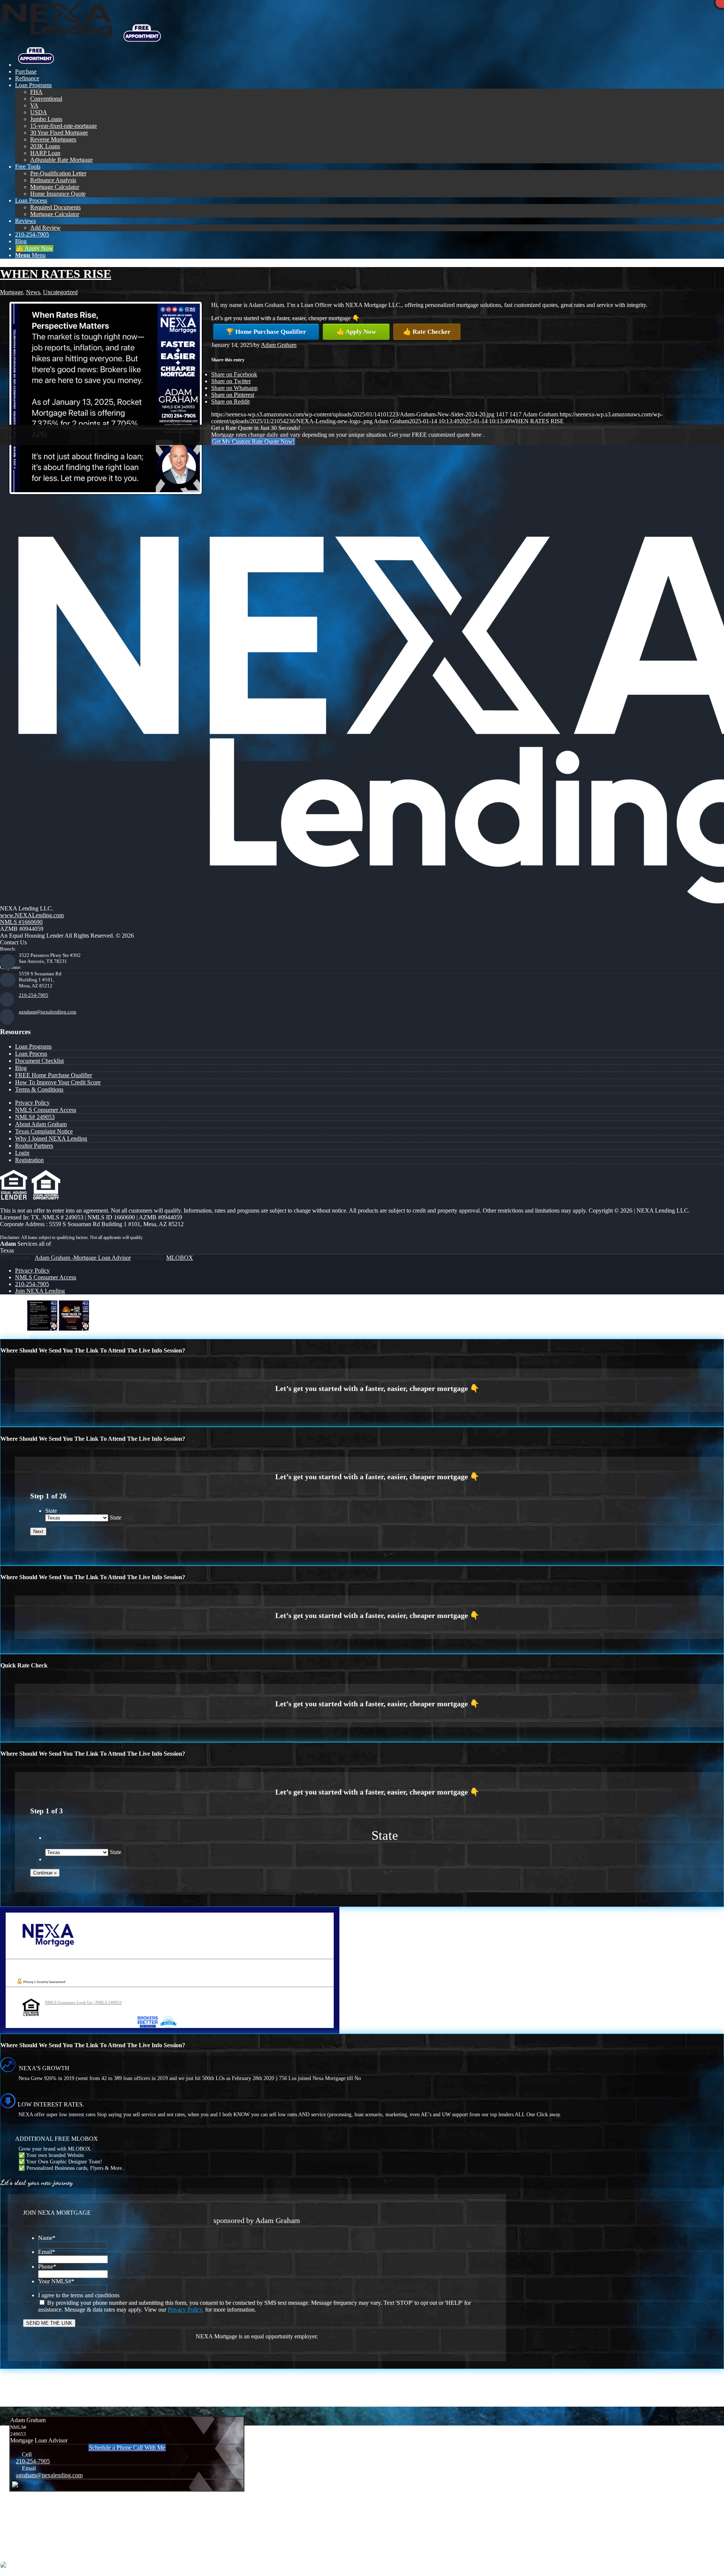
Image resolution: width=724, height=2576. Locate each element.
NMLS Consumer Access (46, 1110)
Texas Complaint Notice (44, 1131)
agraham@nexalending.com (48, 1012)
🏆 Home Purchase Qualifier (266, 332)
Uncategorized (60, 292)
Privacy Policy (32, 1103)
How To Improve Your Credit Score (58, 1082)
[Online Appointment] (36, 65)
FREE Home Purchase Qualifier (54, 1075)
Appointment (145, 34)
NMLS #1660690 (21, 922)
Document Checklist (39, 1061)
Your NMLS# (56, 2281)
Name (47, 2238)
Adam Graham (279, 345)
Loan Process (31, 1054)
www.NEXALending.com (32, 915)
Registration (29, 1160)
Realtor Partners (34, 1146)
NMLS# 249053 (35, 1117)
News (33, 292)
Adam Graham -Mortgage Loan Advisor (83, 1258)
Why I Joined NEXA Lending (51, 1138)
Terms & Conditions (39, 1089)
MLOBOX (180, 1258)
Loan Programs (33, 1046)
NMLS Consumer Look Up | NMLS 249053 (83, 2002)
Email (47, 2252)
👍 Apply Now (356, 332)
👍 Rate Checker (427, 332)
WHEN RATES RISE (56, 274)
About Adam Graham (41, 1124)
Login (22, 1153)
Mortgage (12, 292)
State (51, 1511)
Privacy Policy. (186, 2310)
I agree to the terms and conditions (79, 2295)
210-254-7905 (34, 995)
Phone (47, 2267)
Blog (21, 1068)
